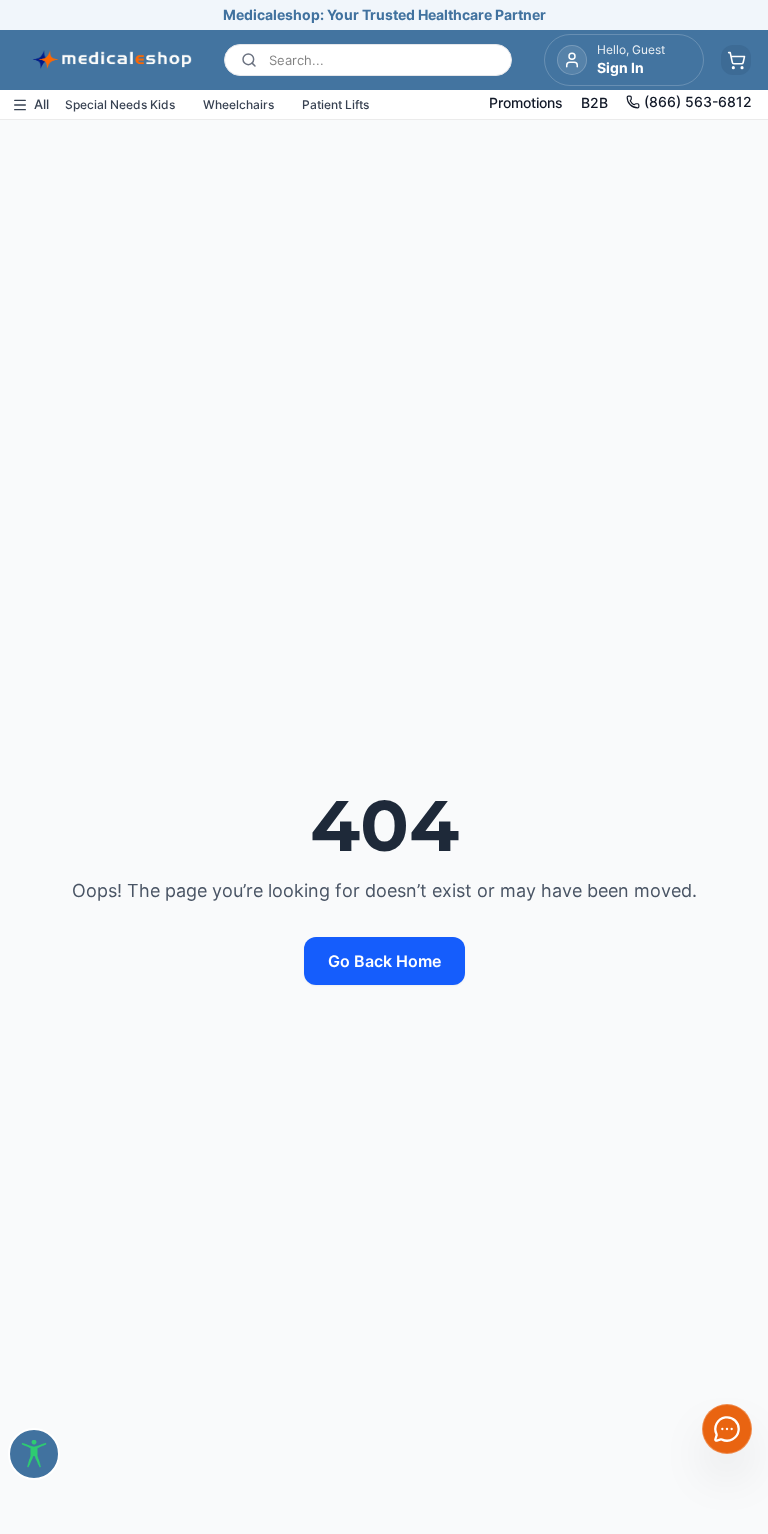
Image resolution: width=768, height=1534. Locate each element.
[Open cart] (736, 60)
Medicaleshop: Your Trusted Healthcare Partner (384, 14)
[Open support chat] (727, 1429)
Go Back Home (384, 961)
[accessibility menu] (34, 1454)
